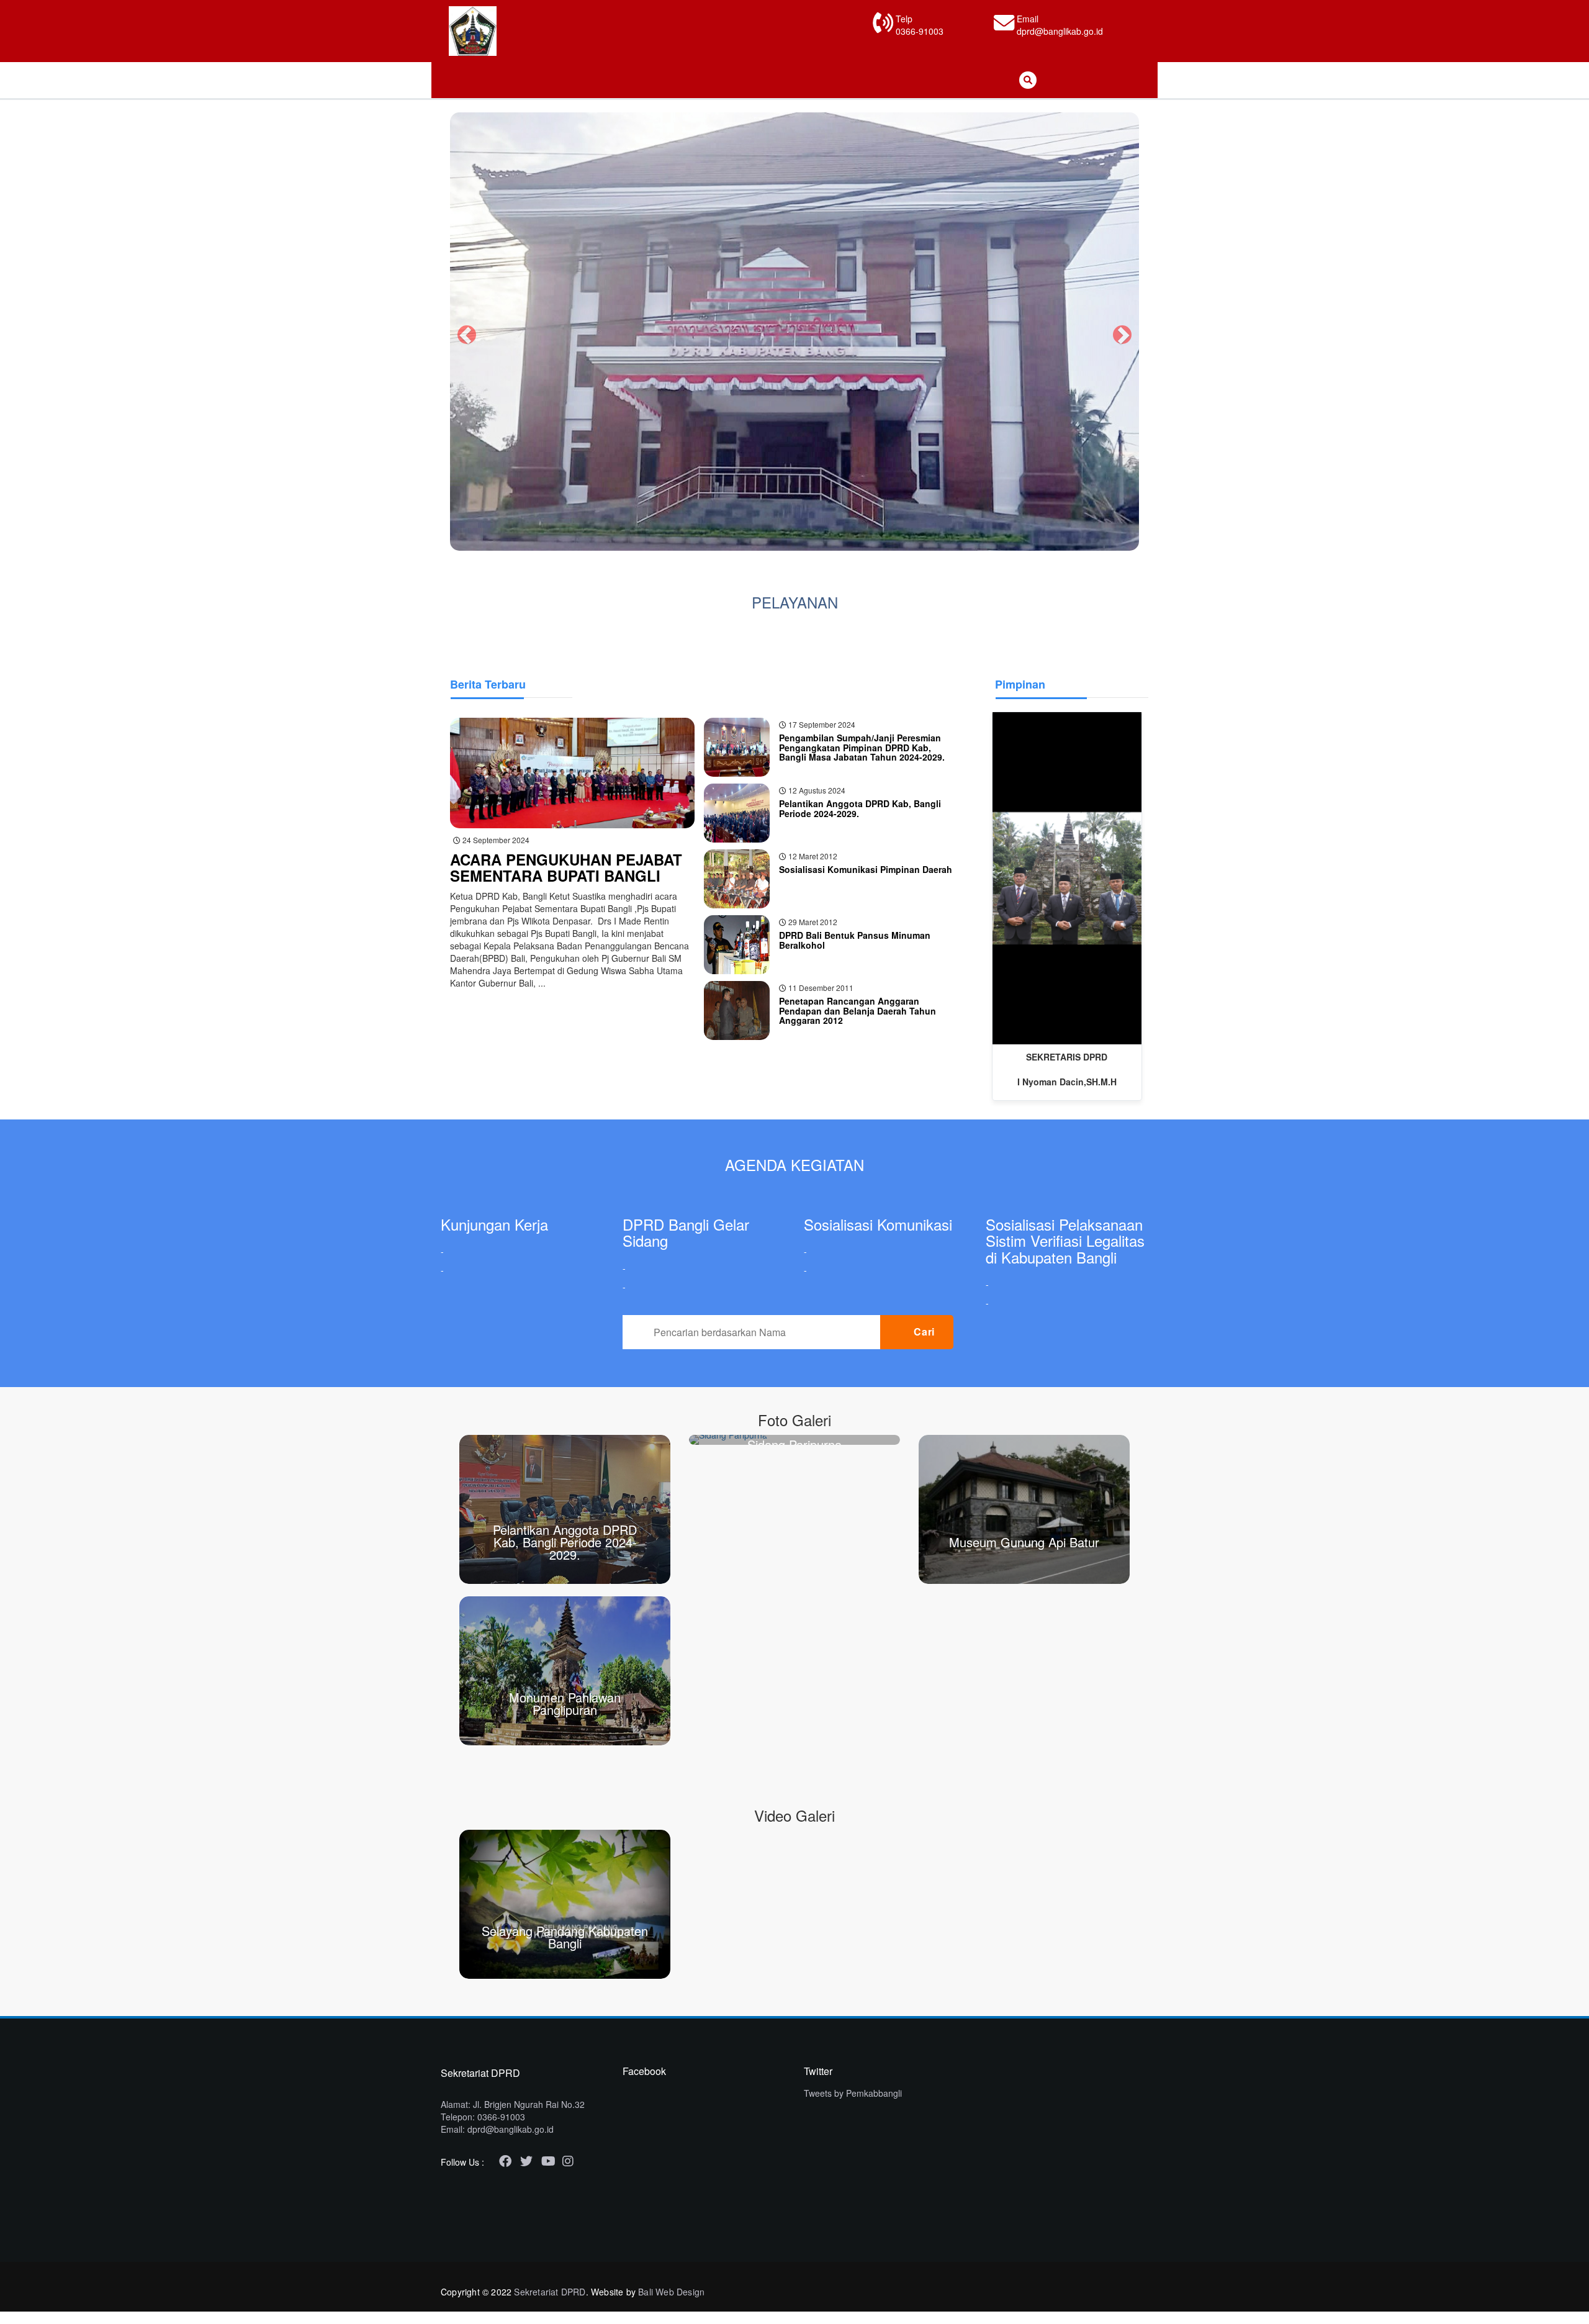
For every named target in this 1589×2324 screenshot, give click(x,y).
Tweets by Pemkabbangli (853, 2093)
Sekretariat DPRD (550, 2292)
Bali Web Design (671, 2292)
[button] (464, 332)
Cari (925, 1332)
